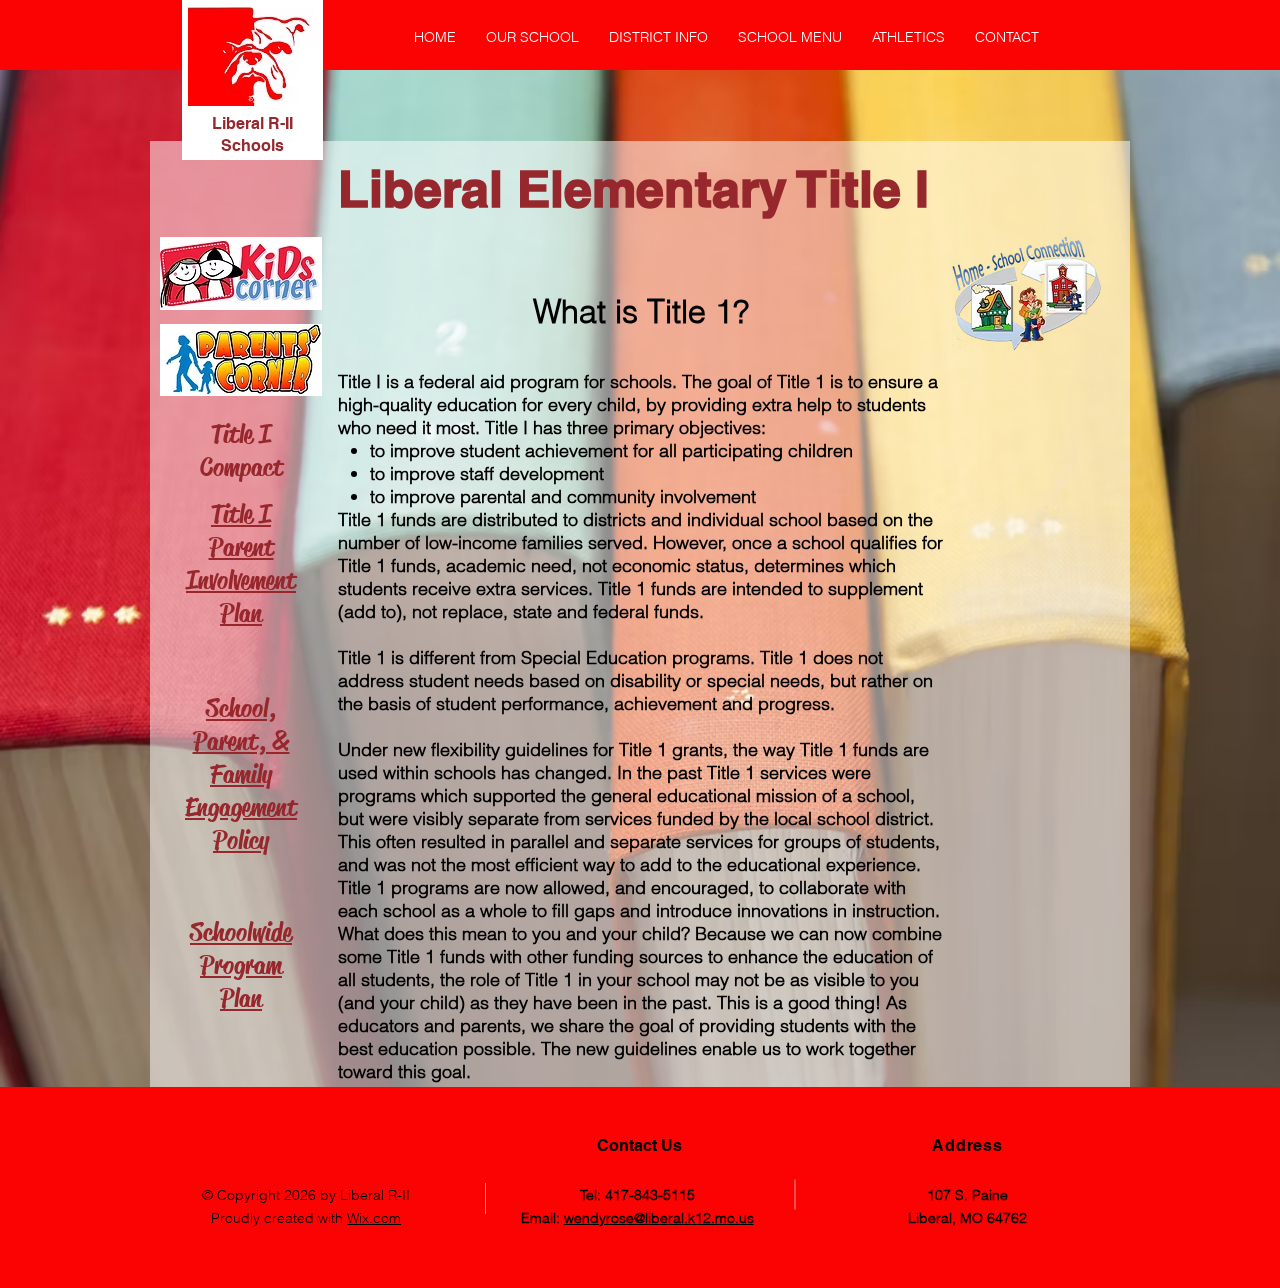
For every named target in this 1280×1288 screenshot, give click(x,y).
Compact (241, 467)
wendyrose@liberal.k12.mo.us (659, 1218)
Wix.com (374, 1218)
